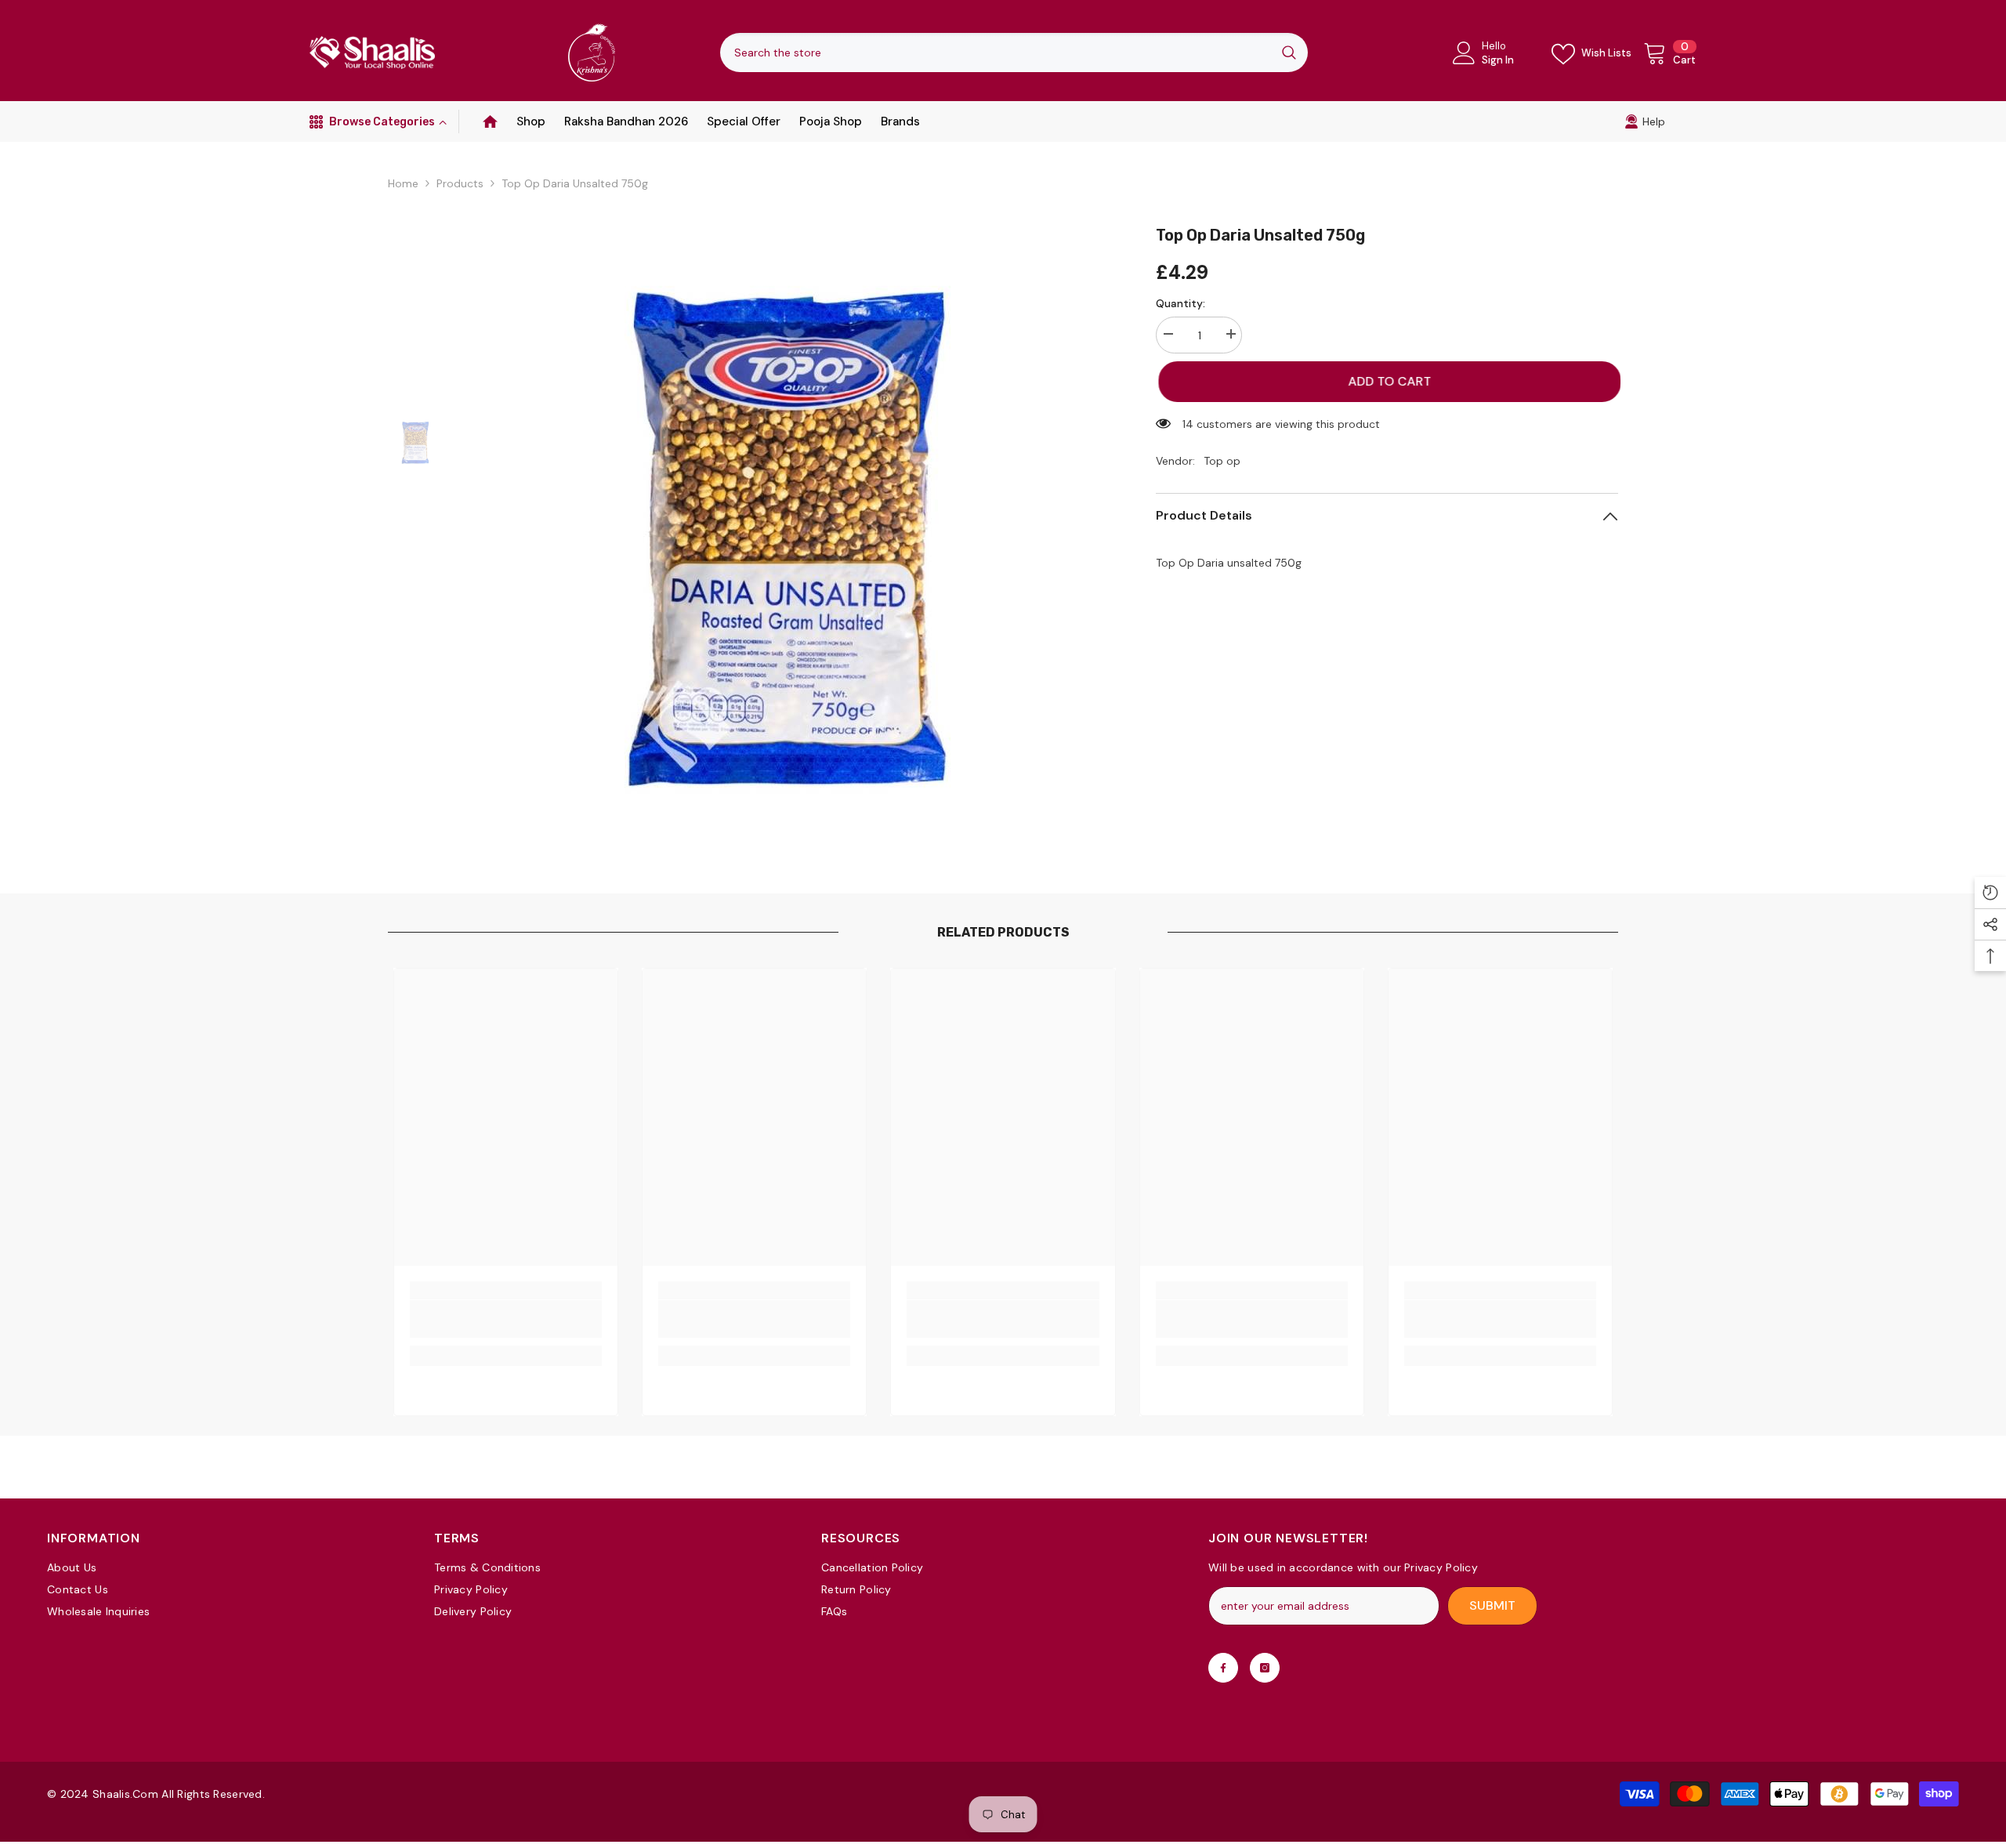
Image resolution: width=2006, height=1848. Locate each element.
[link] (1645, 121)
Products (460, 183)
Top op (1222, 461)
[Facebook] (1223, 1668)
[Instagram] (1265, 1668)
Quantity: (1180, 303)
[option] (788, 537)
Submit (1492, 1605)
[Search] (1014, 53)
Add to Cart (1387, 381)
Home (403, 183)
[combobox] (995, 53)
